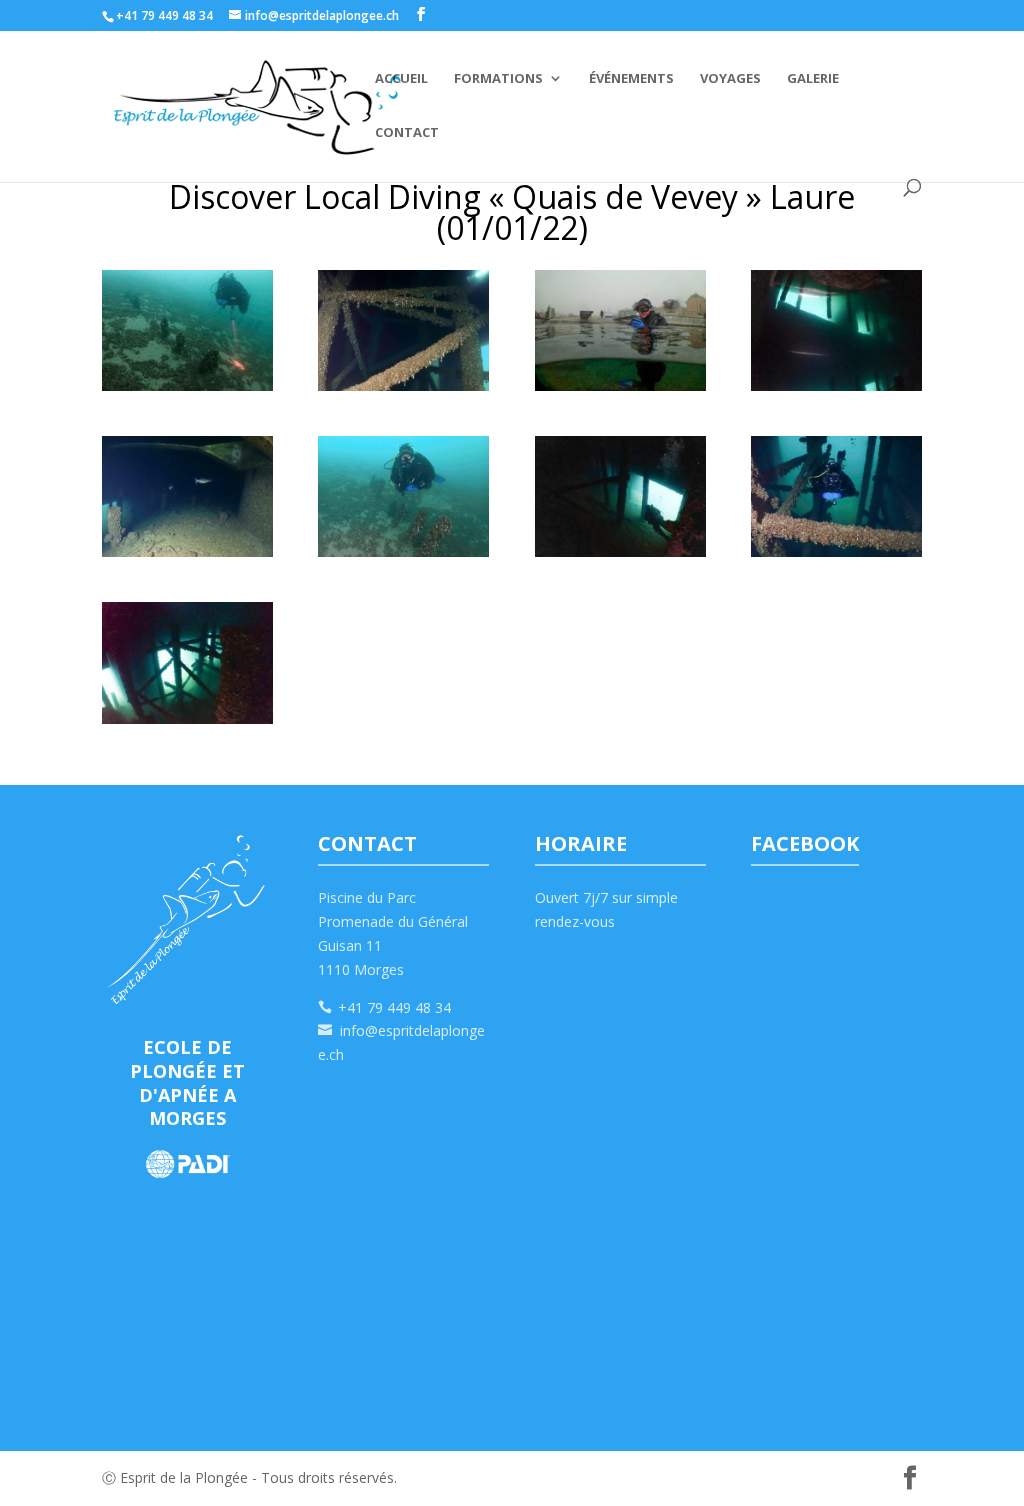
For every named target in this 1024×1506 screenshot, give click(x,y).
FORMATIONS (498, 79)
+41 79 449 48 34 (394, 1007)
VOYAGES (730, 79)
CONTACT (407, 133)
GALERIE (813, 79)
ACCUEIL (401, 79)
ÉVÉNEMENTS (631, 79)
